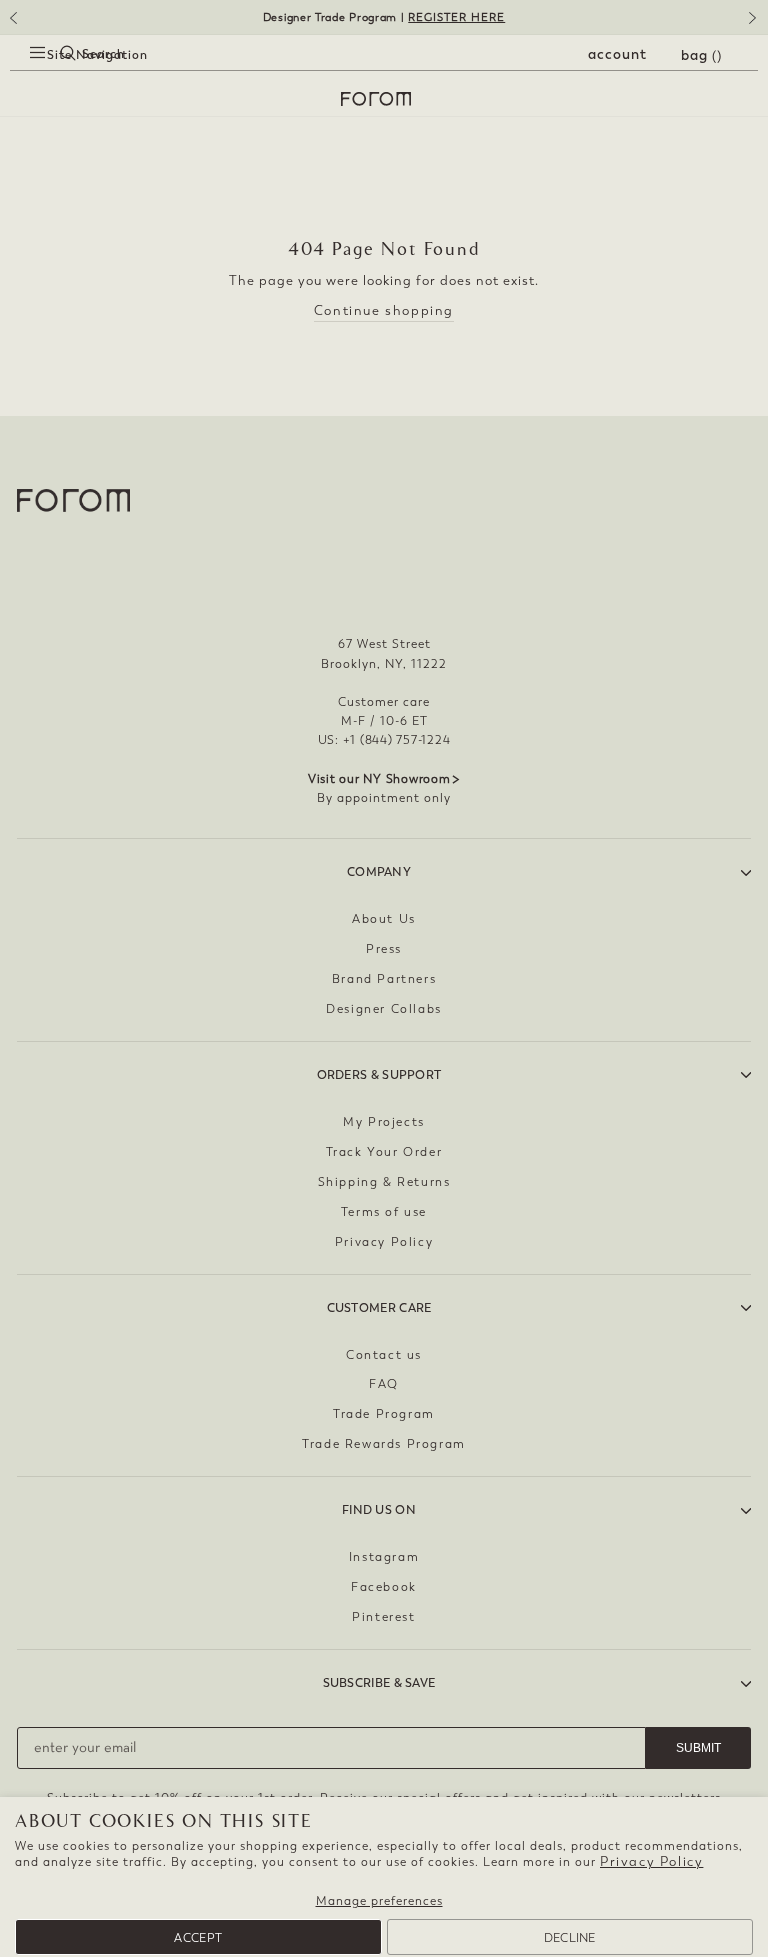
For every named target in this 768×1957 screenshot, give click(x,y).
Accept (198, 1938)
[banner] (384, 17)
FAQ (384, 1384)
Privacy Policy (651, 1861)
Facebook (384, 1587)
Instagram (384, 1557)
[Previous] (12, 25)
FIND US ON (379, 1510)
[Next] (756, 25)
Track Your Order (384, 1152)
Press (384, 949)
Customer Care (379, 1308)
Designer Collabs (384, 1009)
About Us (384, 919)
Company (379, 872)
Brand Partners (384, 979)
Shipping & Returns (384, 1182)
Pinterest (383, 1617)
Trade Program (384, 1414)
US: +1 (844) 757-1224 (384, 740)
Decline (570, 1938)
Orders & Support (379, 1075)
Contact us (384, 1355)
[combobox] (50, 75)
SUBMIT (698, 1748)
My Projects (384, 1122)
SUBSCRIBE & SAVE (379, 1683)
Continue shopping (384, 310)
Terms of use (384, 1212)
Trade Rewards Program (384, 1444)
